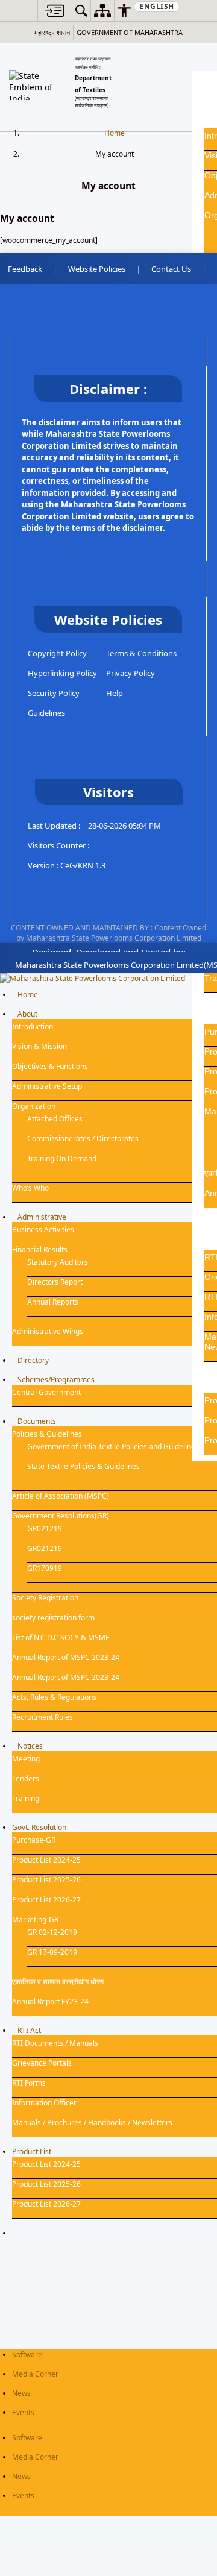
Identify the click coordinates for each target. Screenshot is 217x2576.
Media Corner (35, 2374)
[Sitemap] (102, 11)
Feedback (25, 269)
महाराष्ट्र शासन (52, 32)
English (157, 6)
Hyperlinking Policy (62, 673)
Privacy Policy (131, 673)
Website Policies (97, 269)
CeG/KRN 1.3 (83, 865)
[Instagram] (90, 549)
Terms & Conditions (141, 653)
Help (115, 693)
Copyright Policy (57, 653)
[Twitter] (30, 549)
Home (115, 133)
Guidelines (46, 713)
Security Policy (54, 693)
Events (23, 2412)
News (21, 2393)
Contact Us (171, 269)
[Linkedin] (60, 549)
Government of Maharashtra (130, 32)
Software (27, 2355)
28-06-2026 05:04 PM (124, 826)
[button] (55, 11)
